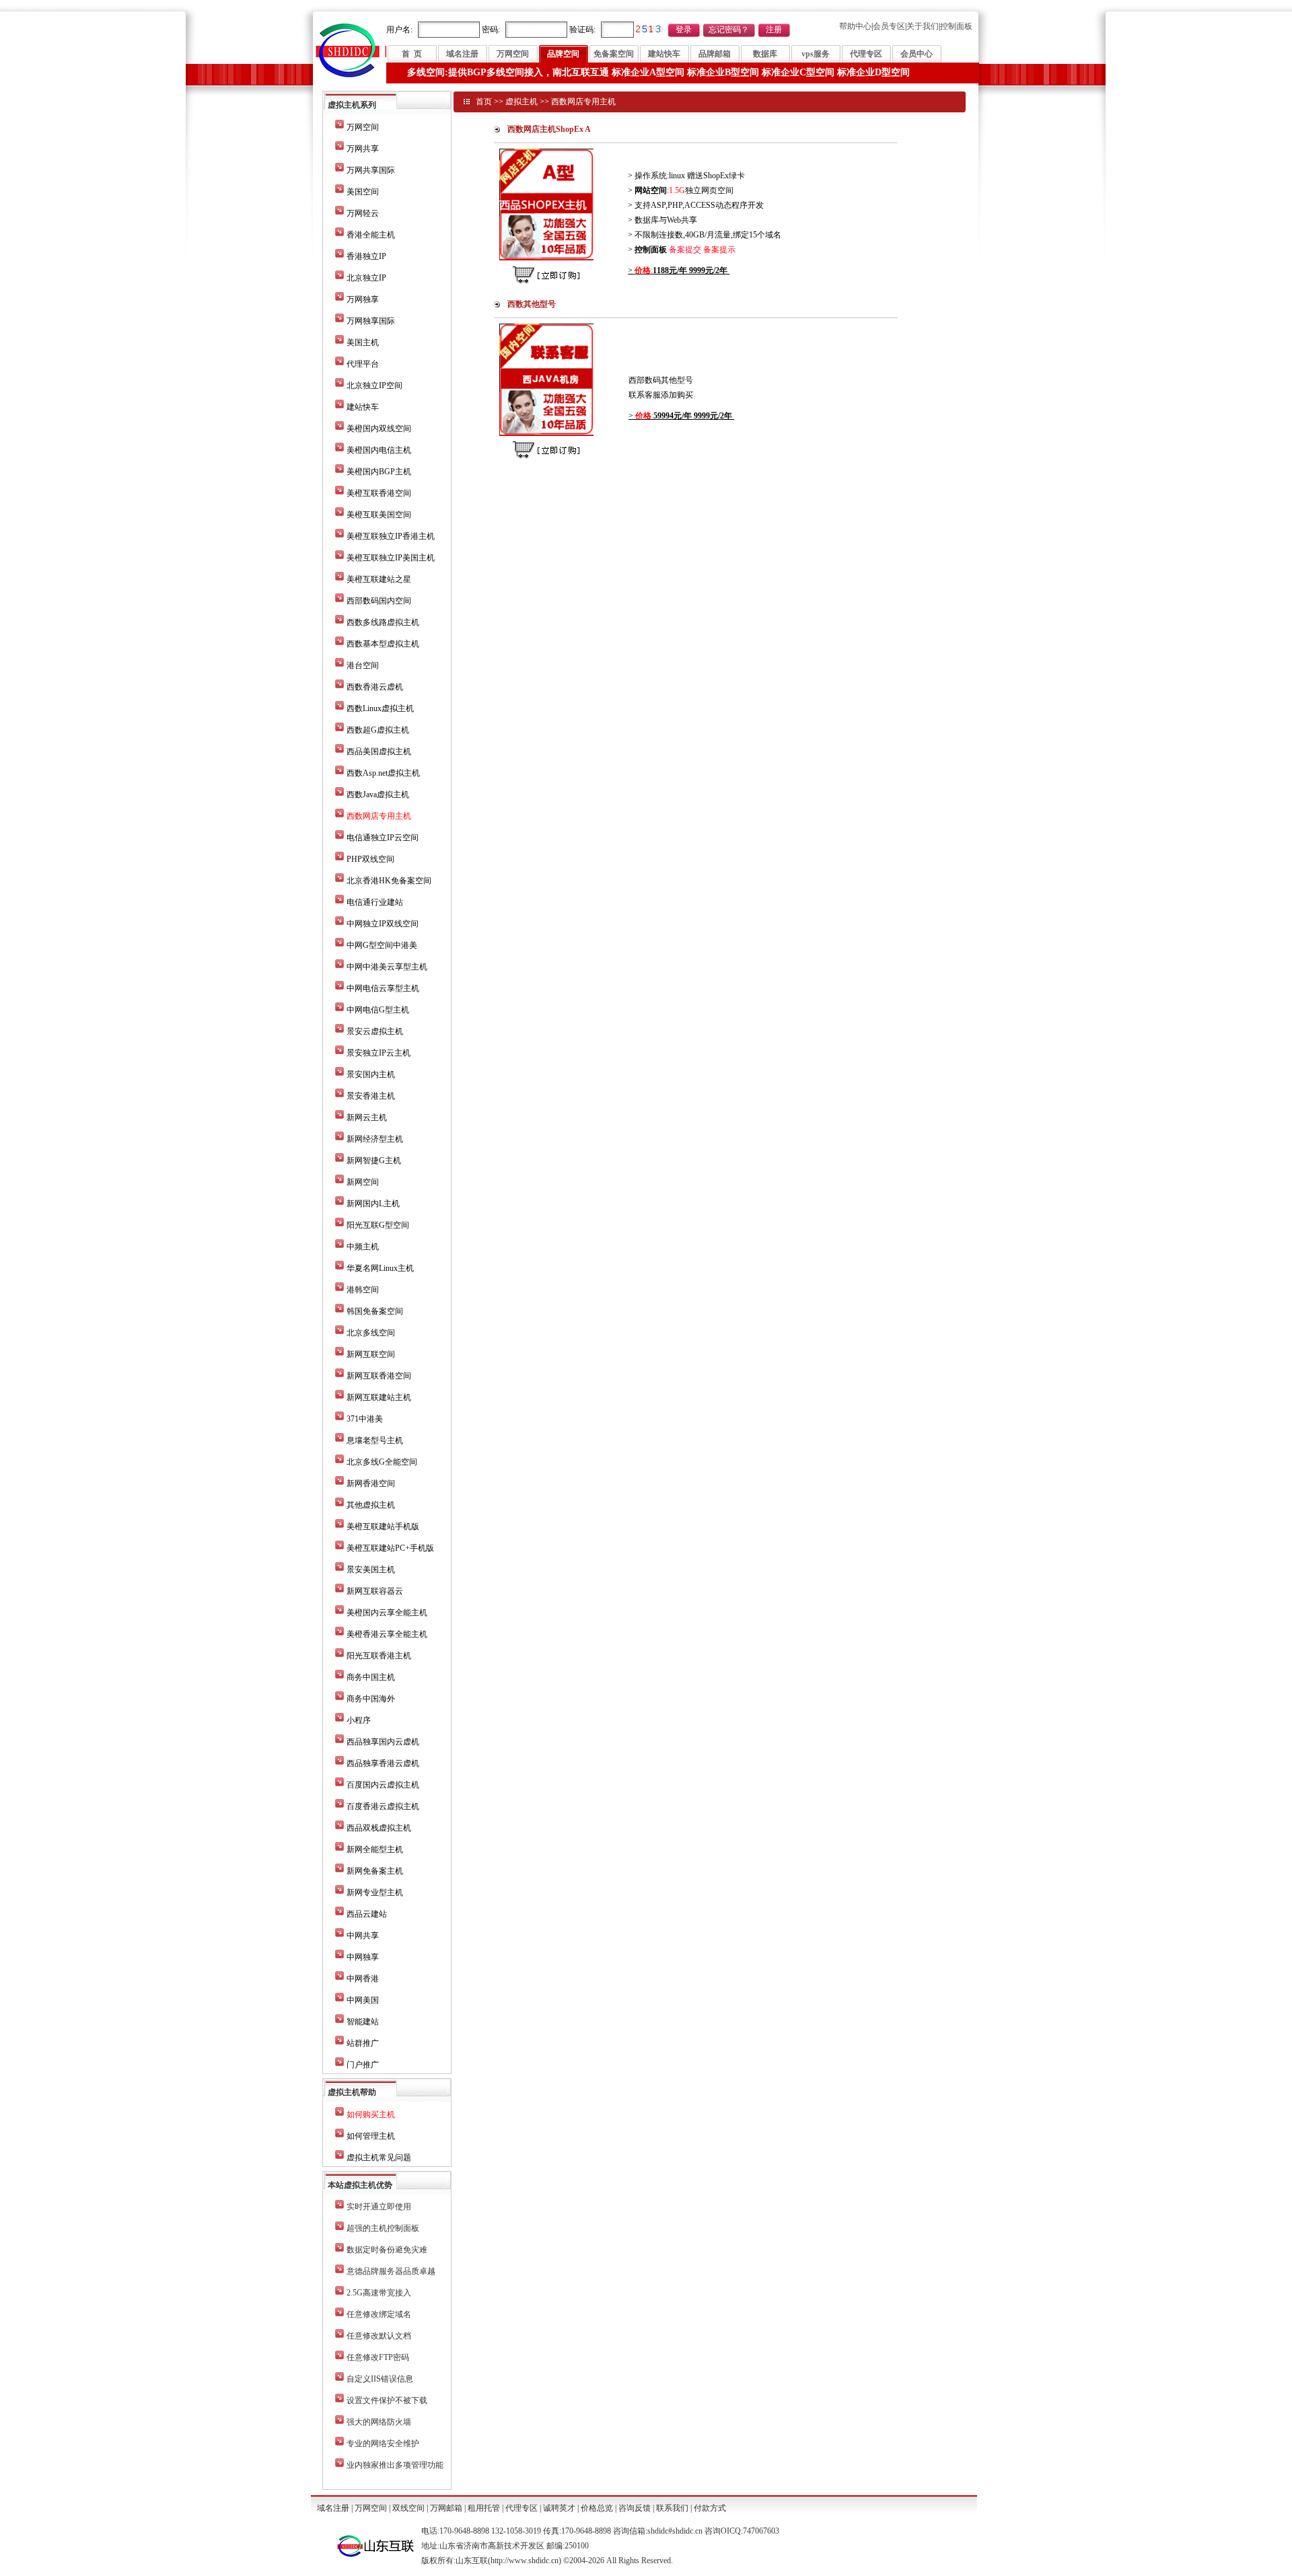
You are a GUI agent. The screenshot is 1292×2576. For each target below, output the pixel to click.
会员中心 (917, 54)
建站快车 (664, 54)
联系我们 (672, 2508)
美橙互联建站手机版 (383, 1526)
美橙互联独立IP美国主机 (391, 558)
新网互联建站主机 (379, 1397)
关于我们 (923, 26)
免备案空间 (614, 54)
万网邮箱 (446, 2508)
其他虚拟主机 (371, 1505)
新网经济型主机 (375, 1139)
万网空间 (513, 54)
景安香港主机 (371, 1096)
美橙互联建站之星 (379, 579)
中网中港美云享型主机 (387, 967)
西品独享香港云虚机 (383, 1763)
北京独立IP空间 (374, 385)
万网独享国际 (371, 321)
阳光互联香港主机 (379, 1656)
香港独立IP (366, 256)
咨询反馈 (635, 2508)
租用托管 (484, 2508)
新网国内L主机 (373, 1204)
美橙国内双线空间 (379, 429)
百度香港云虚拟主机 (383, 1806)
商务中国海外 (371, 1699)
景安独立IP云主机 (379, 1053)
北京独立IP (366, 278)
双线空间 (408, 2508)
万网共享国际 (371, 170)
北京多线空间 (371, 1333)
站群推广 (363, 2043)
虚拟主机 (522, 102)
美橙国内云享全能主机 (387, 1613)
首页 (484, 102)
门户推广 (363, 2065)
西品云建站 (367, 1914)
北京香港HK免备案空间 (389, 881)
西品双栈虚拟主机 (379, 1828)
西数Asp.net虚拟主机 (383, 773)
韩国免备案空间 (375, 1311)
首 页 (412, 54)
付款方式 (710, 2508)
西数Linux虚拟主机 (380, 708)
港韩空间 (363, 1290)
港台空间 (363, 665)
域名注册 (462, 54)
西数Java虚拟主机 (378, 795)
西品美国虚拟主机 (379, 751)
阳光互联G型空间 (378, 1225)
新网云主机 (367, 1117)
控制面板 (956, 26)
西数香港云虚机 (375, 687)
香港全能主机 (371, 235)
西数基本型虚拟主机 (383, 644)
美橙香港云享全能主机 (387, 1634)
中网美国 (363, 2000)
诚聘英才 (559, 2508)
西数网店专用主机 (583, 102)
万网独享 (363, 299)
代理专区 (866, 54)
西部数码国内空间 (379, 601)
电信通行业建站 (375, 902)
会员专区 (889, 26)
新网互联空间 (371, 1354)
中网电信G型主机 (378, 1010)
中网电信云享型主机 (383, 988)
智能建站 (363, 2022)
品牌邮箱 (715, 54)
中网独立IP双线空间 (383, 924)
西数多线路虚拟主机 (383, 622)
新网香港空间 (371, 1483)
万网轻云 (363, 213)
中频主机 (363, 1247)
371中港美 (365, 1419)
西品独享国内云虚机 (383, 1742)
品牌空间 (563, 54)
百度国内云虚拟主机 (383, 1785)
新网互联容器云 (375, 1591)
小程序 (359, 1720)
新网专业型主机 (375, 1892)
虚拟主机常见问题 (379, 2158)
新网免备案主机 (375, 1871)
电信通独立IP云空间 (383, 838)
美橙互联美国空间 (379, 515)
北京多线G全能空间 (382, 1462)
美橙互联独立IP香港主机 (391, 536)
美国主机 (363, 342)
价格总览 (597, 2508)
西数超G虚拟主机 (378, 730)
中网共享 (363, 1936)
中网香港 (363, 1979)
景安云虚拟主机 (375, 1031)
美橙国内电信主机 (379, 450)
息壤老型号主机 (375, 1440)
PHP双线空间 (370, 859)
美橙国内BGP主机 (379, 472)
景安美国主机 (371, 1570)
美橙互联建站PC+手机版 (390, 1548)
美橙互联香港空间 (379, 493)
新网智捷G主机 (374, 1161)
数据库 (765, 54)
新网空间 (363, 1182)
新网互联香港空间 (379, 1376)
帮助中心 (855, 26)
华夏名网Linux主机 (380, 1268)
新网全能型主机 (375, 1849)
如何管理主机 (371, 2136)
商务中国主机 (371, 1677)
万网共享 (363, 149)
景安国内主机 (371, 1074)
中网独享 (363, 1957)
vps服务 (816, 54)
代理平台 (363, 364)
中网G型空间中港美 (382, 945)
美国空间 (363, 192)
